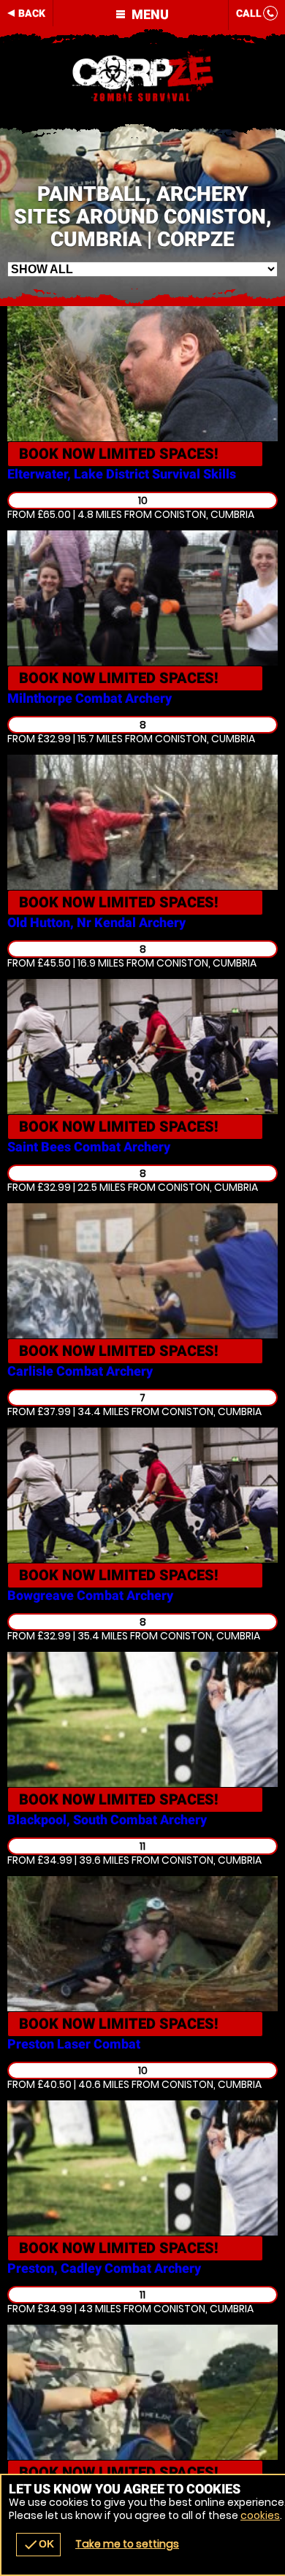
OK (38, 2545)
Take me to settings (127, 2544)
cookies (260, 2515)
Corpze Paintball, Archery (142, 77)
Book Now (119, 454)
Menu (149, 14)
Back (32, 13)
